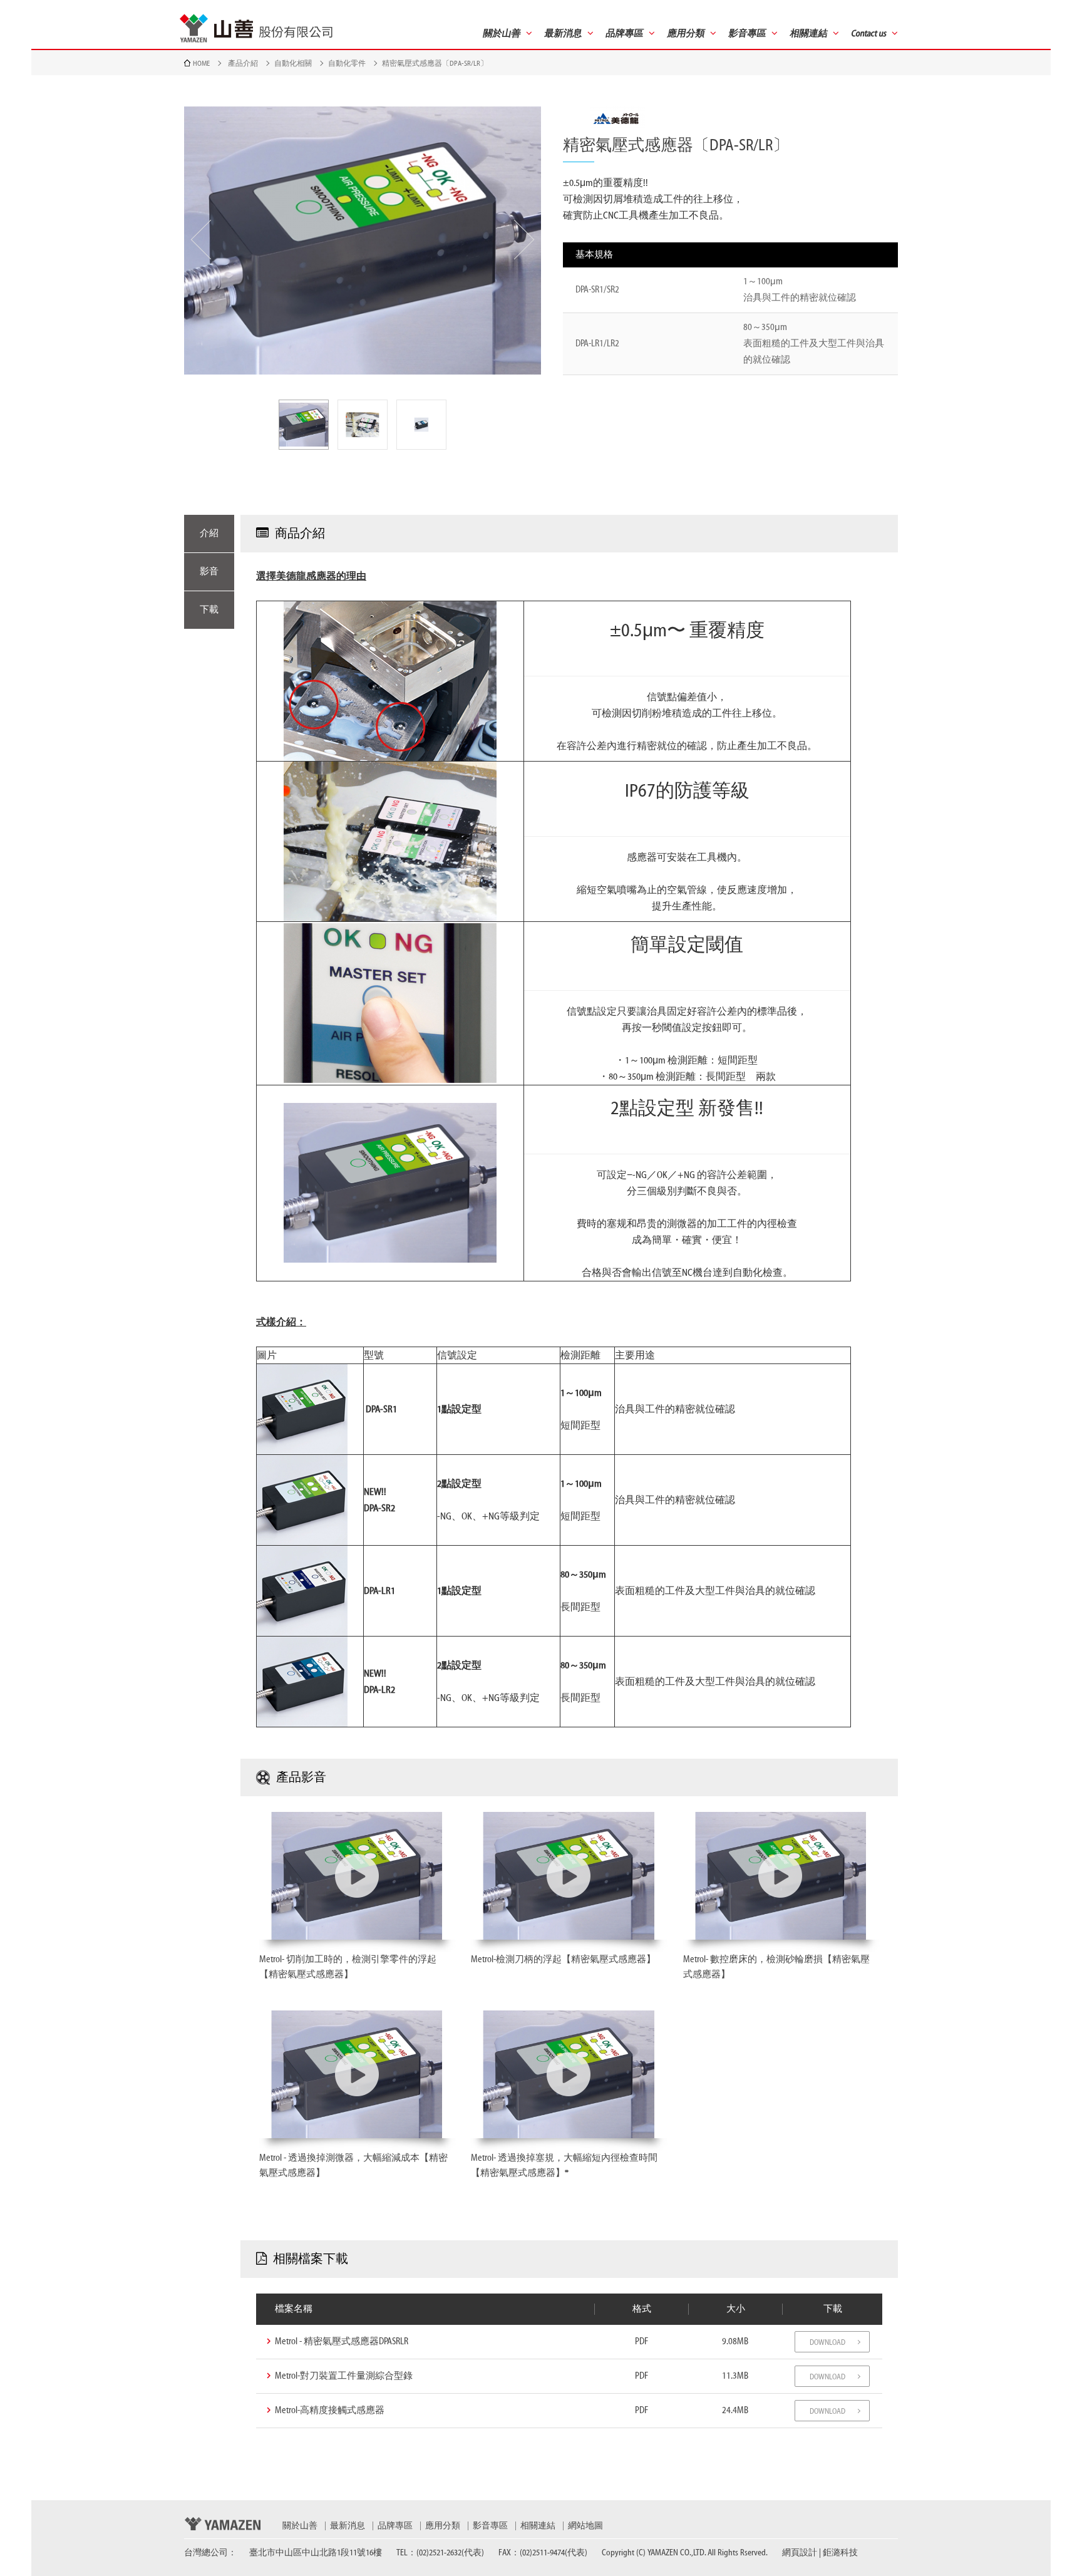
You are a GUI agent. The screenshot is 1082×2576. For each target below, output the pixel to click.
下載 (209, 610)
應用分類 (443, 2526)
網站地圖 (585, 2526)
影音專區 (490, 2526)
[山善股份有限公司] (256, 28)
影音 (209, 572)
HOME (201, 63)
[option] (363, 241)
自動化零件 (347, 63)
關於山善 (300, 2526)
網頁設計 (800, 2553)
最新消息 (348, 2526)
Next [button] (524, 240)
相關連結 (538, 2526)
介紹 (209, 533)
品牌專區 (395, 2526)
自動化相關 (293, 63)
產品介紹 (243, 63)
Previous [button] (201, 240)
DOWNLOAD (827, 2342)
